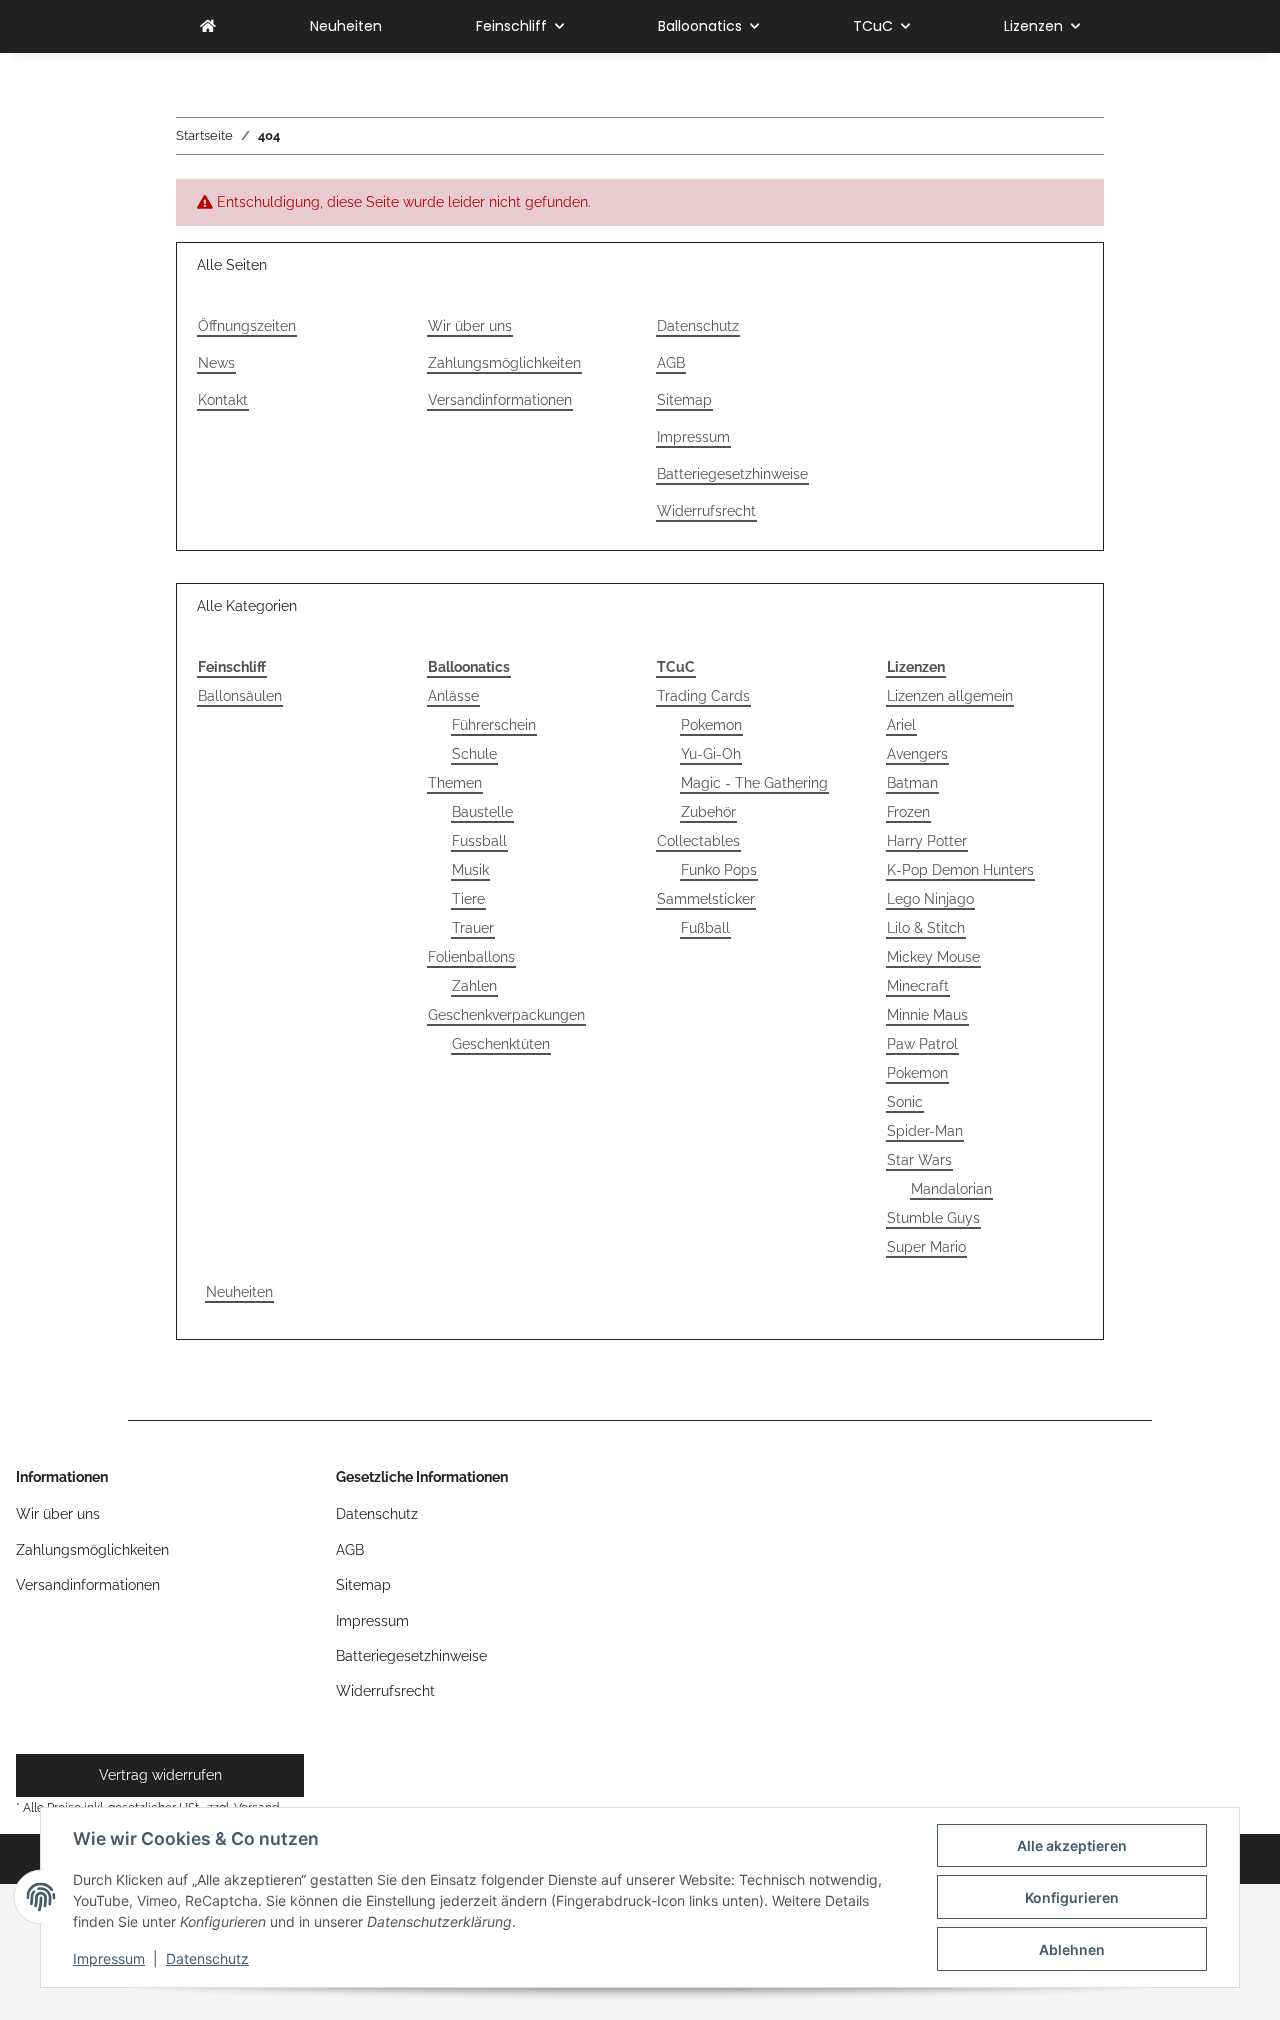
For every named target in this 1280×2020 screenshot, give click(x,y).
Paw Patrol (922, 1044)
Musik (470, 870)
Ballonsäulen (240, 696)
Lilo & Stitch (926, 928)
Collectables (698, 841)
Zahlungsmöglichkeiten (504, 363)
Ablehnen (1072, 1949)
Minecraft (918, 986)
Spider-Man (925, 1131)
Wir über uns (470, 326)
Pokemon (711, 725)
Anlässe (453, 696)
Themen (455, 783)
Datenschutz (207, 1958)
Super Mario (926, 1247)
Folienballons (471, 957)
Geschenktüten (501, 1044)
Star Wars (919, 1160)
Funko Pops (719, 870)
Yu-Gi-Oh (711, 754)
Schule (474, 754)
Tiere (468, 899)
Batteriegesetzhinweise (732, 474)
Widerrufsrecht (706, 511)
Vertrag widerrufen (160, 1775)
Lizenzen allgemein (950, 696)
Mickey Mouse (933, 957)
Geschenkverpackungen (506, 1015)
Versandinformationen (500, 400)
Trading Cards (703, 696)
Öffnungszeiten (247, 326)
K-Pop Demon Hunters (960, 870)
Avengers (917, 754)
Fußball (705, 928)
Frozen (908, 812)
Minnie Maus (927, 1015)
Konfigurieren (1072, 1897)
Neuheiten (239, 1292)
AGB (671, 363)
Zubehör (708, 812)
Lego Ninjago (930, 899)
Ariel (901, 725)
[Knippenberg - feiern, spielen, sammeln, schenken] (208, 26)
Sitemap (684, 400)
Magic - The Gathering (754, 783)
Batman (912, 783)
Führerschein (494, 725)
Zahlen (474, 986)
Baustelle (482, 812)
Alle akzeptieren (1072, 1845)
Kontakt (223, 400)
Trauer (473, 928)
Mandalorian (951, 1189)
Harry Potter (927, 841)
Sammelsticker (706, 899)
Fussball (479, 841)
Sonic (905, 1102)
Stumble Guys (933, 1218)
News (216, 363)
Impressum (109, 1958)
